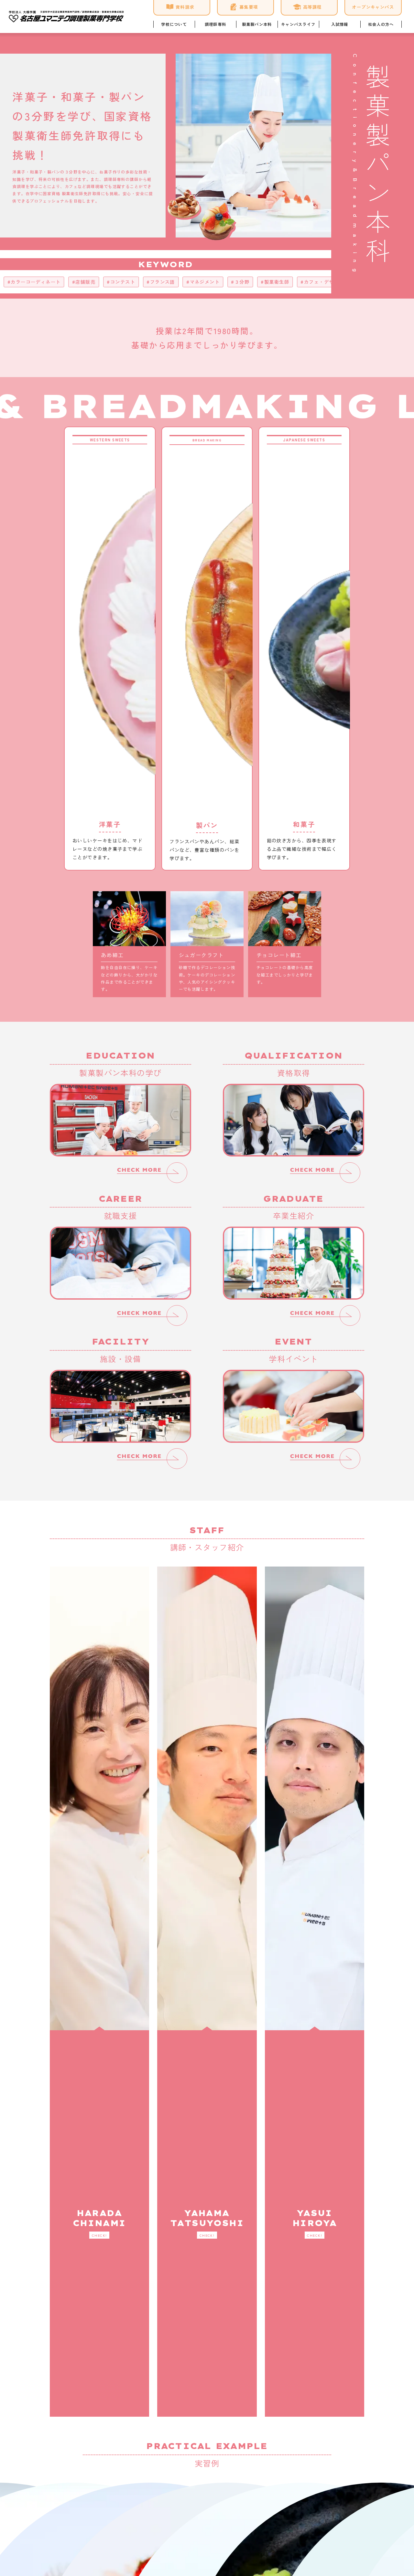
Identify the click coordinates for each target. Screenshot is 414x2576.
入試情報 (340, 24)
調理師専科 (215, 24)
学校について (174, 24)
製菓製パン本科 (257, 24)
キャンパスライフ (298, 24)
